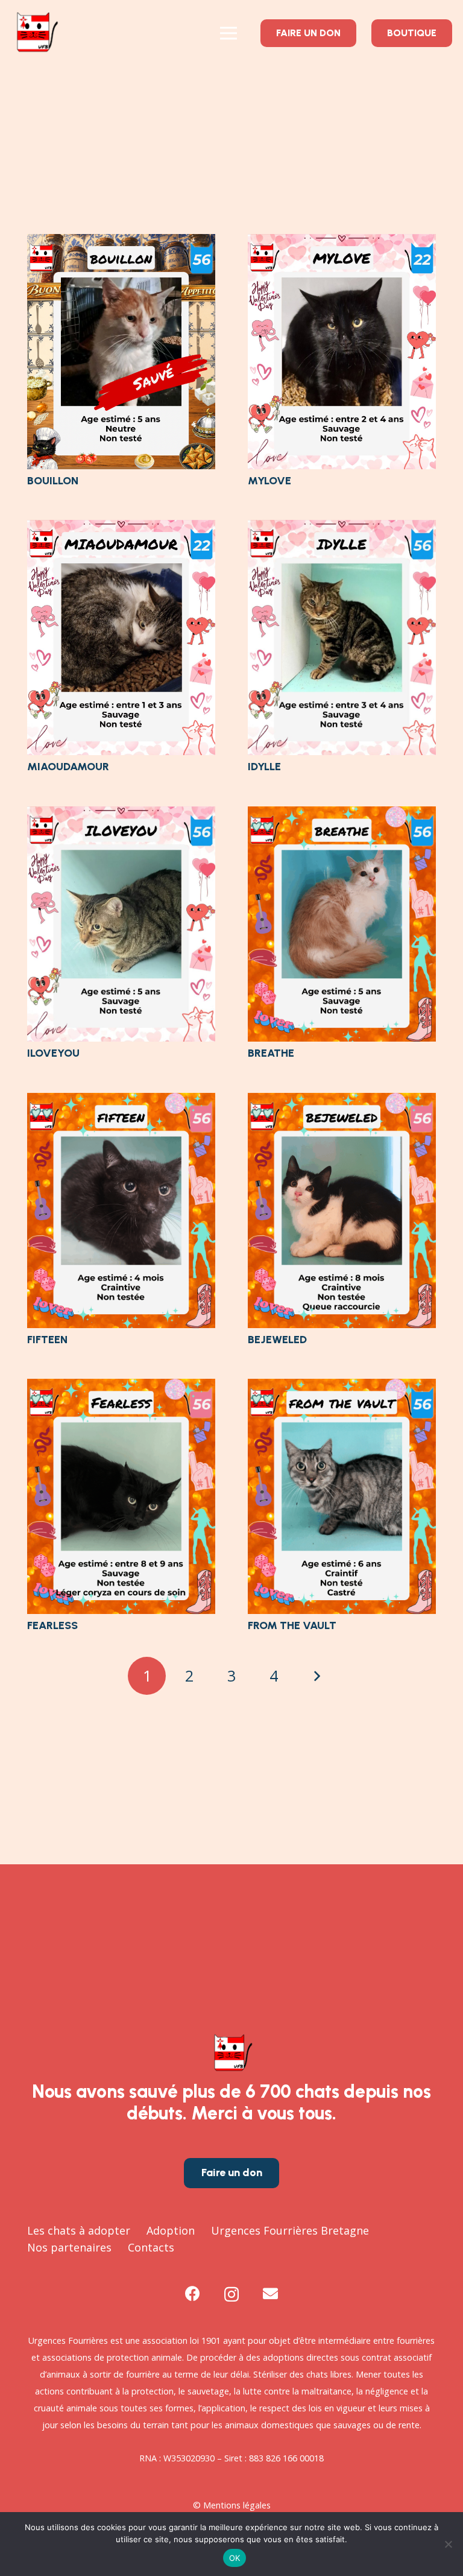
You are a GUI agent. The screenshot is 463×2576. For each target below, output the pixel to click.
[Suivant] (316, 1676)
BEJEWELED (277, 1340)
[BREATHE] (342, 815)
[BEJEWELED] (342, 1101)
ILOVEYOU (53, 1053)
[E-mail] (270, 2293)
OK (235, 2558)
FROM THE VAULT (292, 1625)
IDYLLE (264, 767)
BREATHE (271, 1053)
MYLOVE (269, 481)
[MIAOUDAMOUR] (121, 528)
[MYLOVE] (342, 242)
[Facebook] (193, 2293)
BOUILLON (53, 481)
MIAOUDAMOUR (68, 767)
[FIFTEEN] (121, 1101)
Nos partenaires (69, 2247)
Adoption (171, 2230)
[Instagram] (231, 2294)
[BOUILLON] (121, 242)
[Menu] (228, 33)
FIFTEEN (47, 1340)
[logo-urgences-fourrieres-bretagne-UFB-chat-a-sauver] (36, 33)
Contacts (151, 2247)
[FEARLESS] (121, 1387)
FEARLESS (52, 1625)
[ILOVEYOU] (121, 815)
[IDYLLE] (342, 528)
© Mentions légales (232, 2505)
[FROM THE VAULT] (342, 1387)
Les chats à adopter (79, 2230)
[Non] (448, 2544)
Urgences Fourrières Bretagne (290, 2230)
